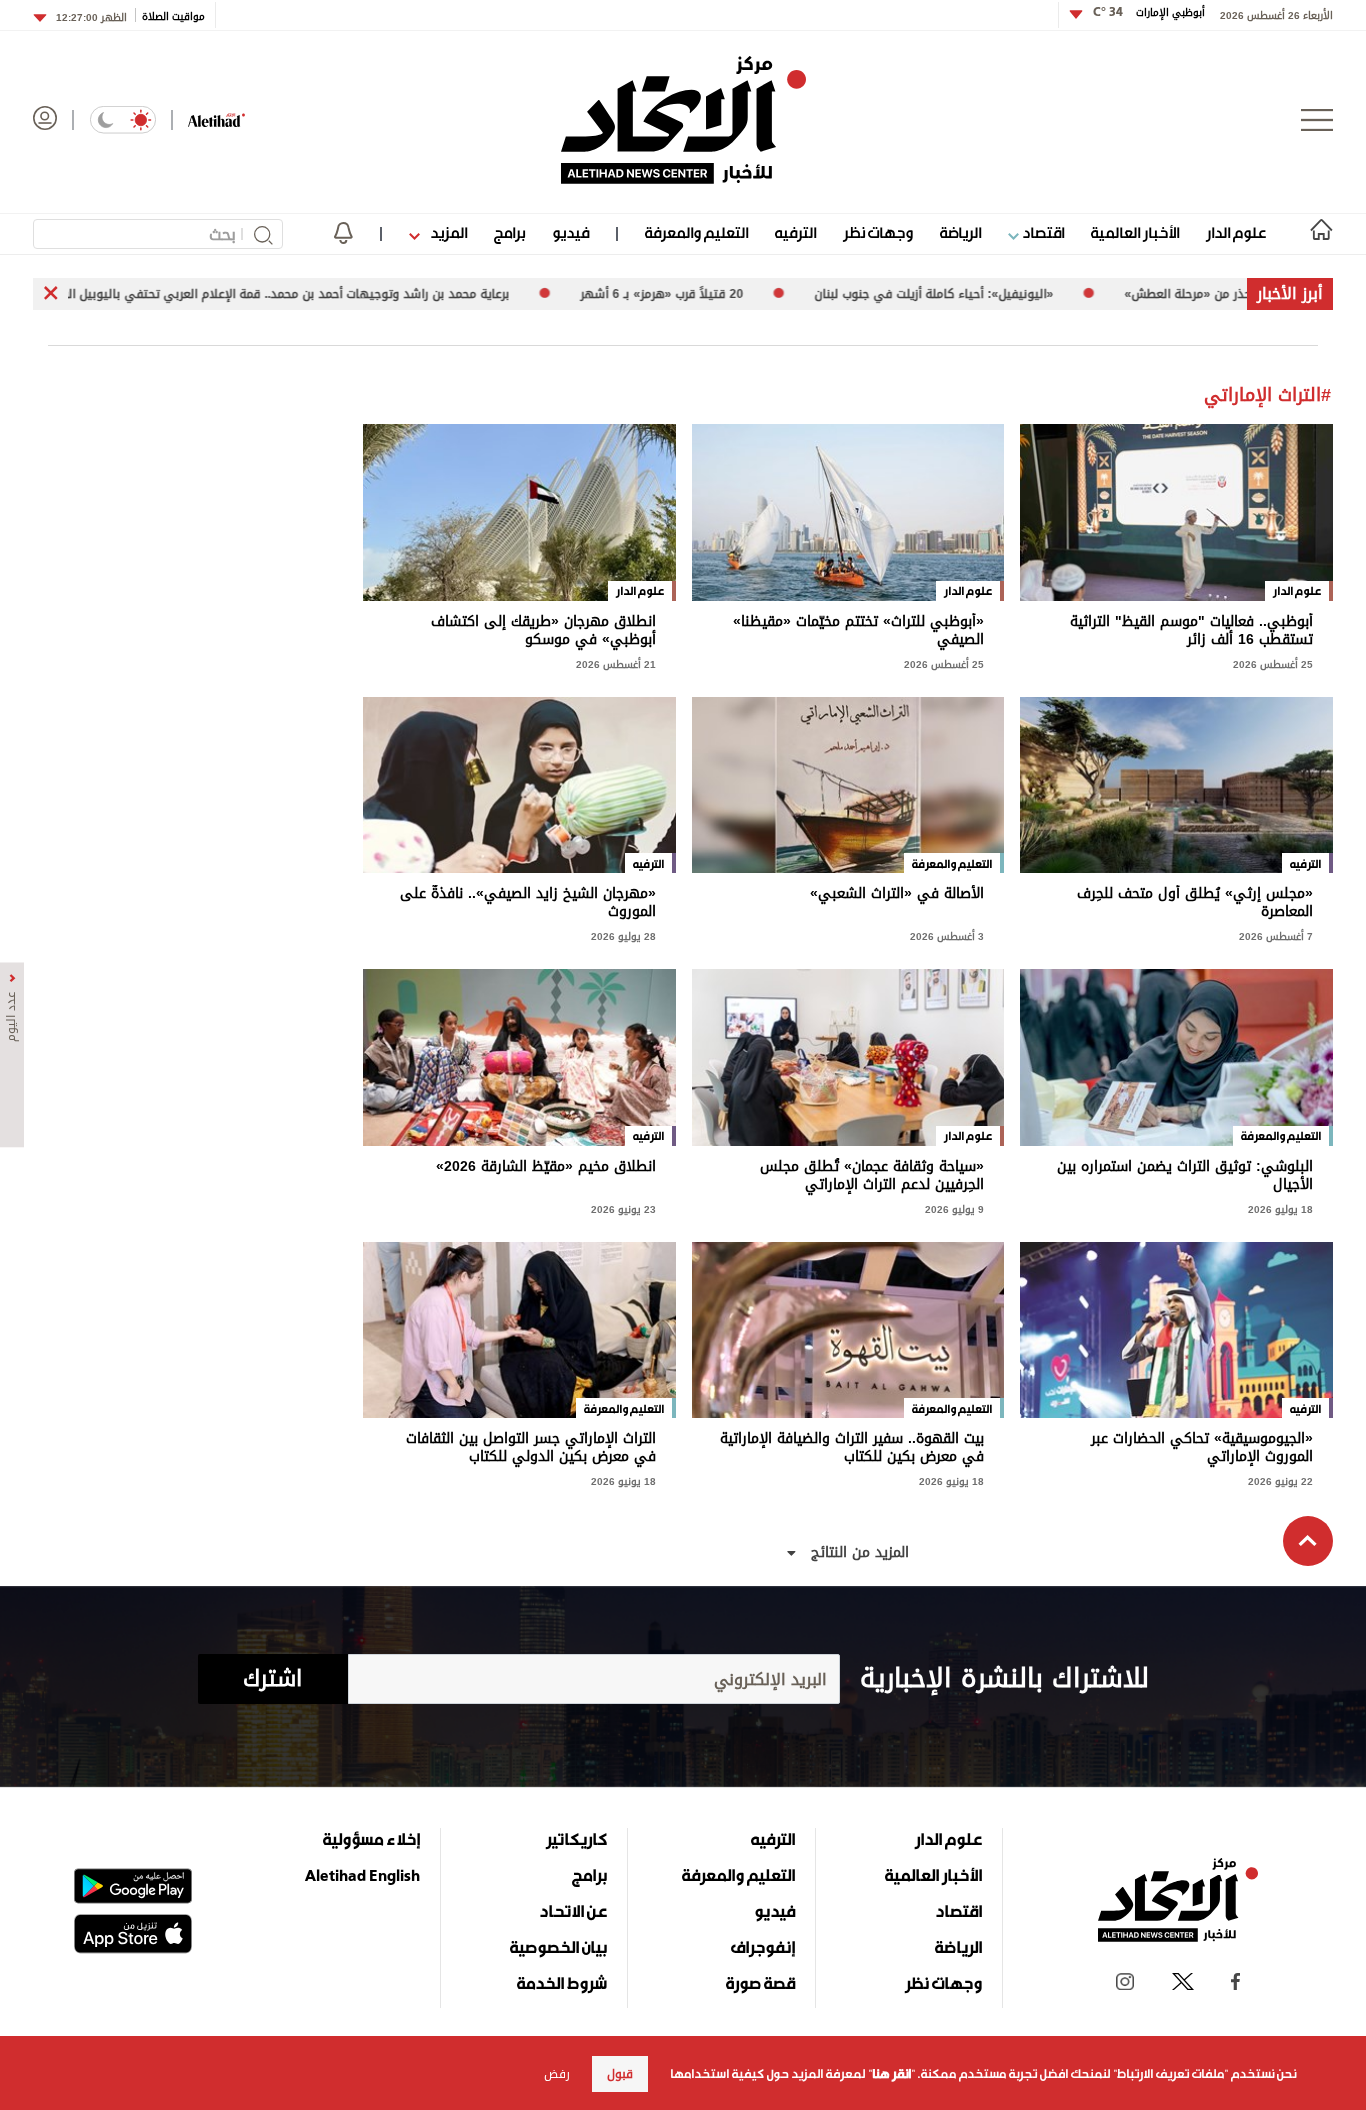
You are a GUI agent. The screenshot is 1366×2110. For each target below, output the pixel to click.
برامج (509, 232)
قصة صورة (760, 1983)
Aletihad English (362, 1875)
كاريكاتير (576, 1839)
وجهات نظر (878, 232)
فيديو (570, 232)
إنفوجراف (763, 1947)
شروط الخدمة (562, 1983)
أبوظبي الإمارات (1149, 12)
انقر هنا (891, 2074)
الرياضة (960, 232)
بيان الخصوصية (558, 1947)
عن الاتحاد (573, 1911)
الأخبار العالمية (1135, 232)
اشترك (272, 1679)
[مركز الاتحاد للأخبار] (683, 120)
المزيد (447, 232)
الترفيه (795, 232)
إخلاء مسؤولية (371, 1839)
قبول (620, 2074)
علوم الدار (1236, 232)
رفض (557, 2074)
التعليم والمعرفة (696, 232)
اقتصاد (1041, 232)
